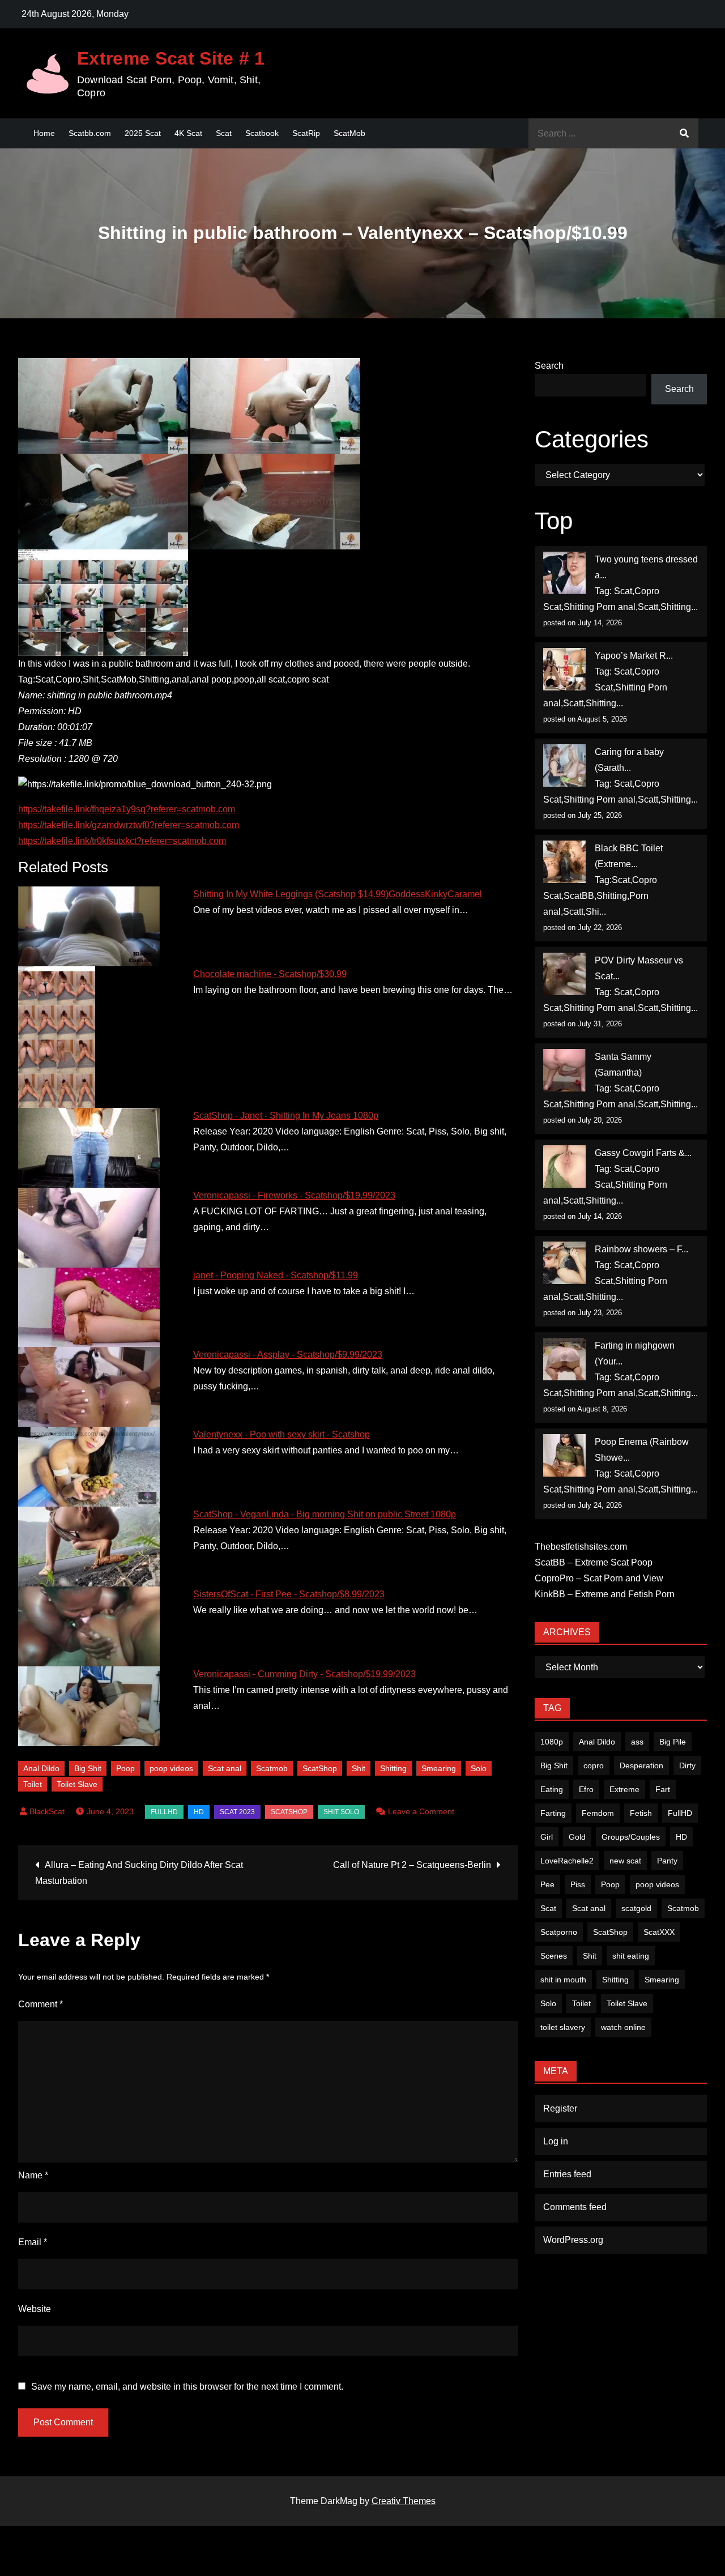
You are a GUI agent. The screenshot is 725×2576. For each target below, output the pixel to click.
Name (33, 2175)
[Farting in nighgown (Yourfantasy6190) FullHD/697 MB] (564, 1359)
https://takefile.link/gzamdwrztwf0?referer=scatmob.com (129, 825)
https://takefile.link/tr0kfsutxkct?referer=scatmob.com (122, 841)
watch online (623, 2027)
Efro (586, 1789)
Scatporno (559, 1932)
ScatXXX (659, 1932)
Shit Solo (341, 1812)
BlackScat (47, 1811)
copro (594, 1765)
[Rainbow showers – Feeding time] (564, 1263)
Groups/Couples (631, 1837)
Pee (547, 1884)
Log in (556, 2141)
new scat (625, 1861)
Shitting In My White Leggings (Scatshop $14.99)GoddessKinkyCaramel (338, 894)
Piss (578, 1884)
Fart (663, 1789)
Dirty (687, 1765)
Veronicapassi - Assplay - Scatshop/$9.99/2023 (288, 1355)
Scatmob (272, 1768)
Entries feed (567, 2174)
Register (560, 2108)
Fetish (641, 1813)
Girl (547, 1837)
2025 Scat (143, 133)
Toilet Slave (77, 1784)
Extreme (624, 1789)
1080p (552, 1742)
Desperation (641, 1765)
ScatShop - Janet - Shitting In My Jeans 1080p (286, 1116)
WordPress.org (573, 2240)
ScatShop (320, 1768)
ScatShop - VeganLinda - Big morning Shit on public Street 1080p (325, 1514)
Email (33, 2242)
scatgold (636, 1908)
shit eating (631, 1956)
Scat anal (225, 1768)
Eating (552, 1789)
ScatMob (349, 133)
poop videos (171, 1768)
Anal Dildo (41, 1768)
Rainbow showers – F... (641, 1249)
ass (637, 1742)
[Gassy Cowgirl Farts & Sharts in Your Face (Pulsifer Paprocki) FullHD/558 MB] (564, 1167)
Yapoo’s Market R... (634, 656)
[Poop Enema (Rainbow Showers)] (564, 1455)
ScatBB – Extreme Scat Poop (594, 1562)
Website (35, 2309)
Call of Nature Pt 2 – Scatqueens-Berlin (412, 1865)
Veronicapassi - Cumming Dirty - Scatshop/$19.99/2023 (304, 1674)
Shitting (393, 1768)
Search (549, 366)
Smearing (439, 1768)
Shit (359, 1768)
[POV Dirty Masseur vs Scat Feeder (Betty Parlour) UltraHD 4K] (564, 974)
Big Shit (88, 1768)
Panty (667, 1861)
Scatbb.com (90, 133)
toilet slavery (563, 2027)
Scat (224, 133)
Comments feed (575, 2207)
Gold (577, 1837)
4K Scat (188, 133)
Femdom (598, 1813)
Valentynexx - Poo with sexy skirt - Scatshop (282, 1434)
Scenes (554, 1956)
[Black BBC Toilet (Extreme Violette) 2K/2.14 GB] (564, 862)
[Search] (684, 133)
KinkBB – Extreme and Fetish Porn (605, 1594)
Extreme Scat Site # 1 (171, 58)
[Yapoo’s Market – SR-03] (564, 669)
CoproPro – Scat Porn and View (599, 1578)
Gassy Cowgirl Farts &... (643, 1153)
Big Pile (673, 1742)
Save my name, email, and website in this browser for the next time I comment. (187, 2387)
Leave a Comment (421, 1811)
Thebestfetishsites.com (581, 1547)
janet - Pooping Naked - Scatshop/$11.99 (276, 1275)
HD (199, 1812)
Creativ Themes (404, 2501)
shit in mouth (563, 1980)
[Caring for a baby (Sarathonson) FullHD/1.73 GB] (564, 765)
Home (44, 133)
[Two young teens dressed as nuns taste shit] (564, 573)
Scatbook (262, 133)
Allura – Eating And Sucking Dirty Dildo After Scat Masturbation (139, 1873)
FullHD (164, 1812)
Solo (479, 1768)
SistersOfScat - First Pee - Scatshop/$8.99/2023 (289, 1594)
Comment (40, 2004)
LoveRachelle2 (567, 1861)
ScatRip (306, 133)
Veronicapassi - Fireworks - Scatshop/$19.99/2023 (294, 1195)
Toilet (33, 1784)
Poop (125, 1768)
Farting (553, 1813)
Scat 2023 (237, 1812)
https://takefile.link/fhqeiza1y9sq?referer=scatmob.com (127, 809)
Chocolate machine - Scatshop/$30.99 (270, 974)
